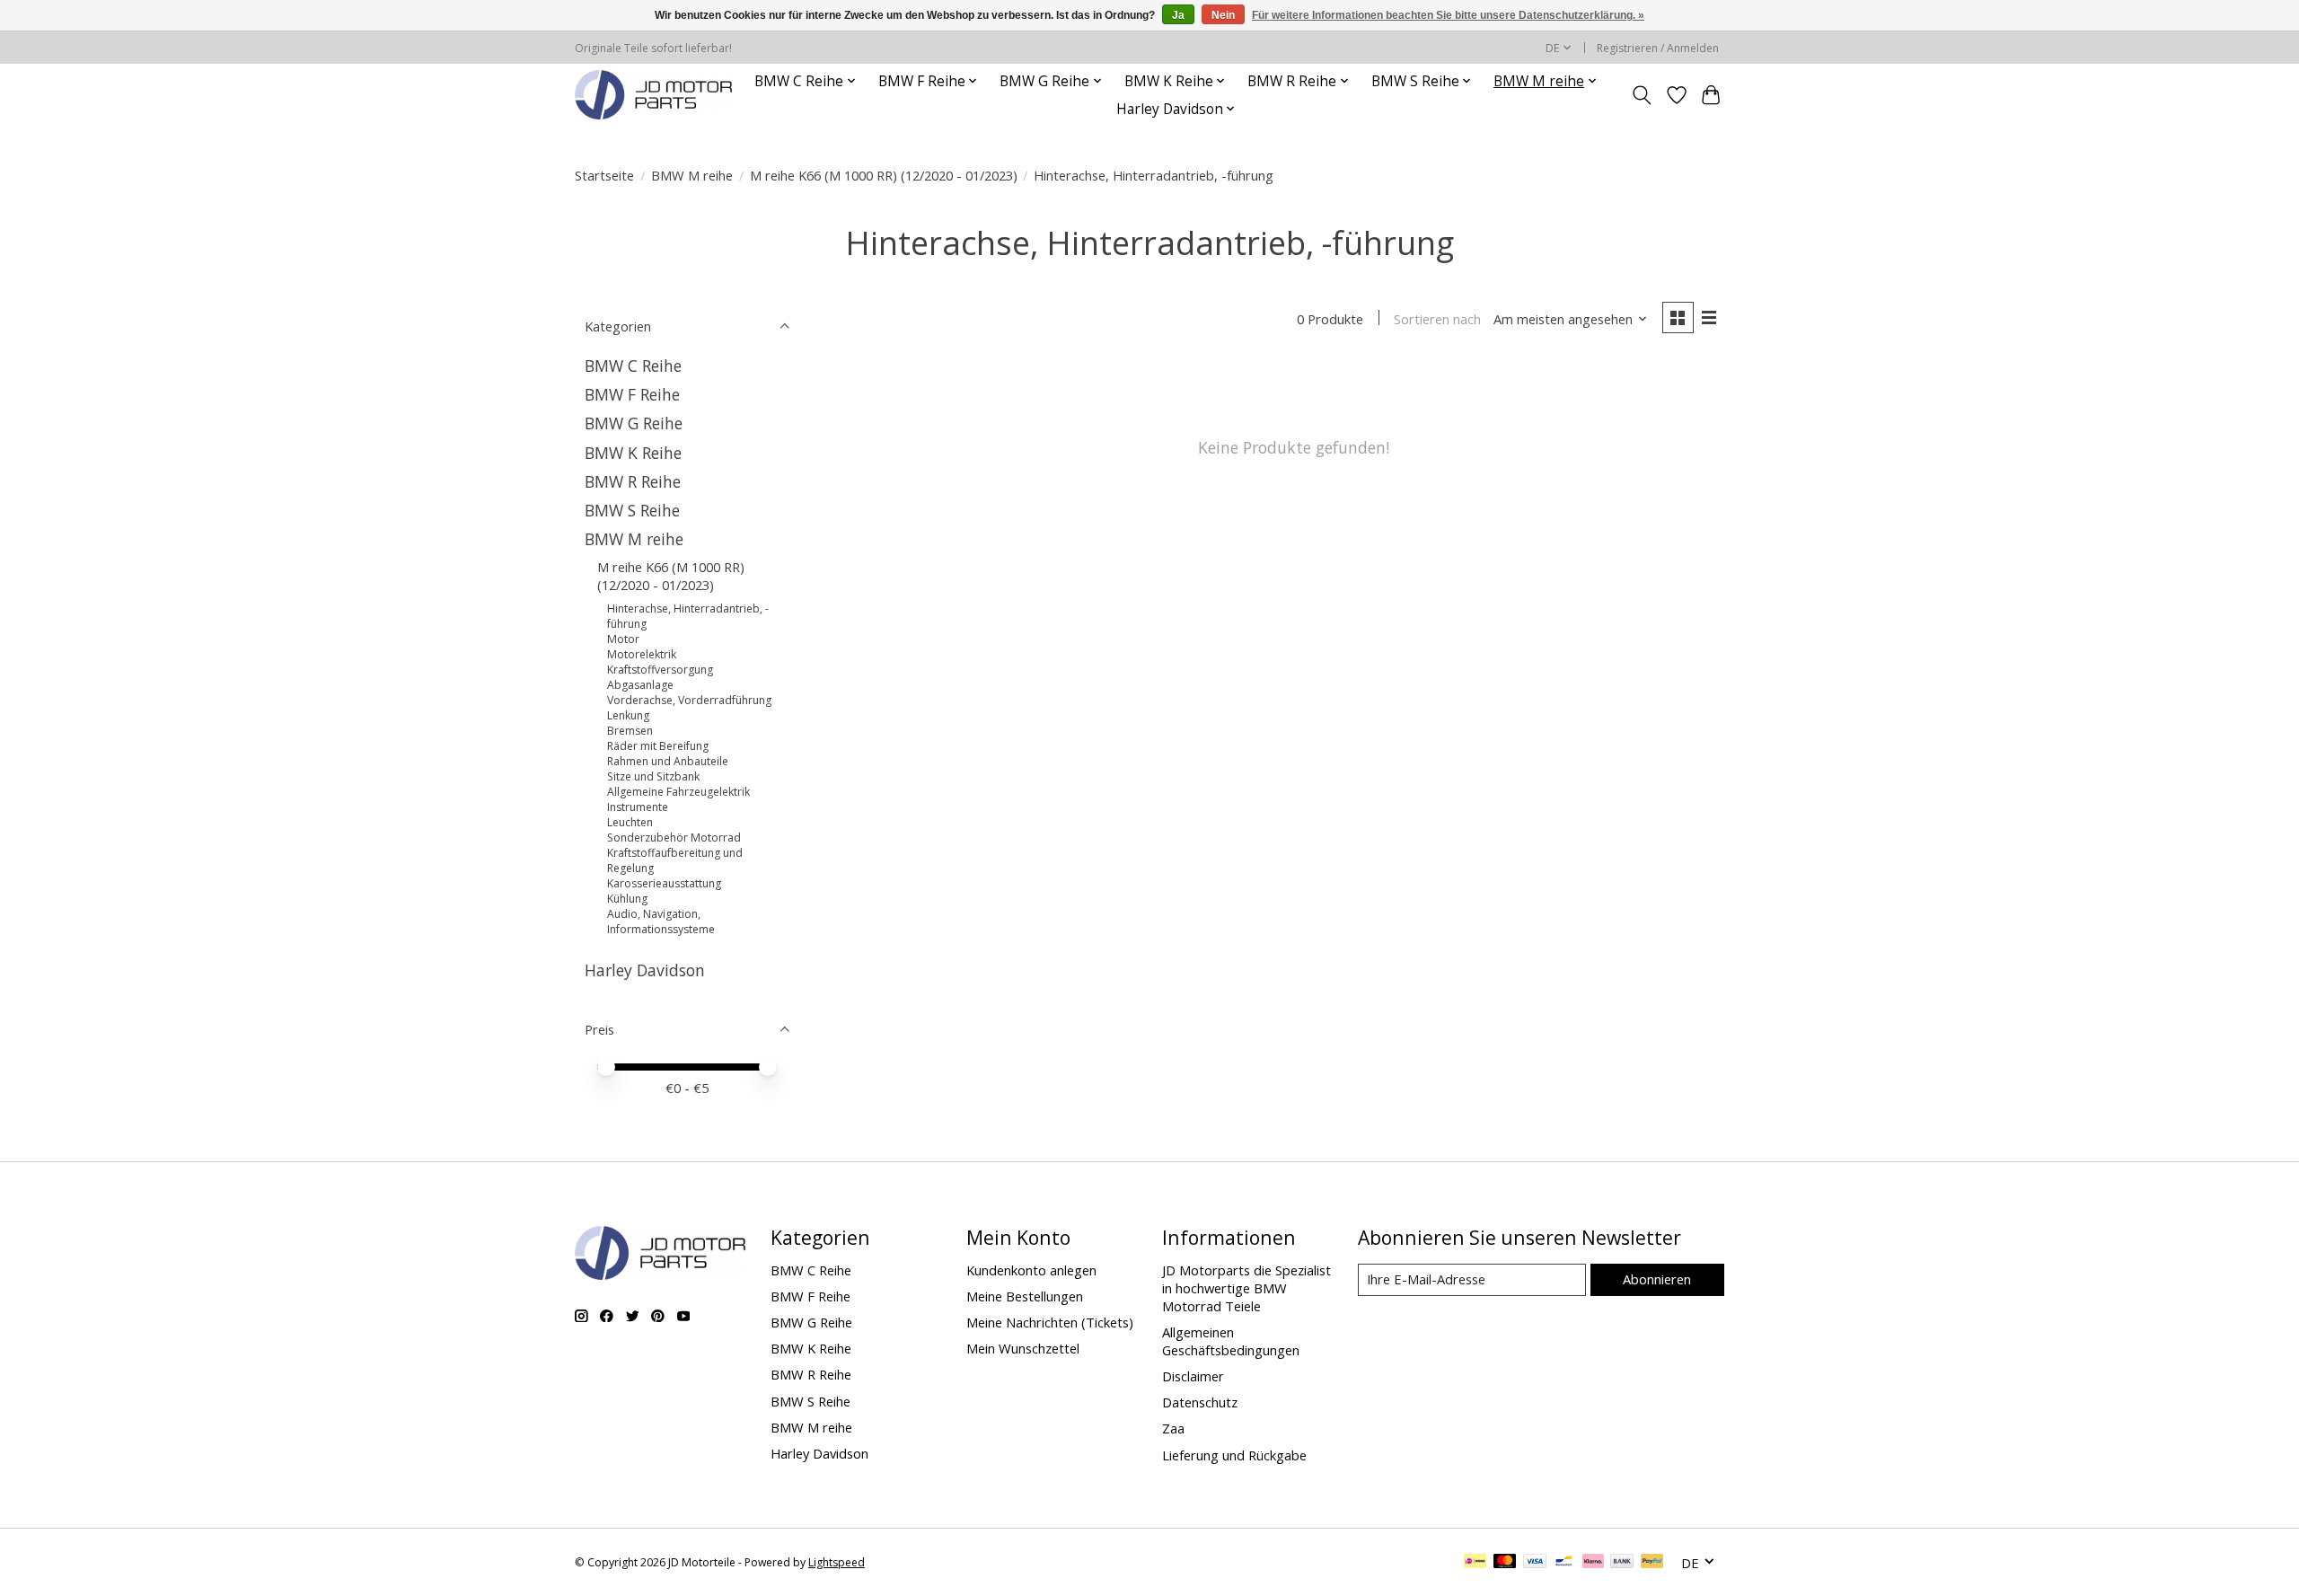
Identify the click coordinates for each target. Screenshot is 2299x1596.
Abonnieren (1657, 1279)
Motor (623, 639)
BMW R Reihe (633, 481)
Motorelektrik (642, 654)
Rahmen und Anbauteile (668, 761)
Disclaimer (1193, 1376)
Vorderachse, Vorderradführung (689, 700)
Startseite (604, 175)
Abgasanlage (640, 685)
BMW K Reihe (633, 453)
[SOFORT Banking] (1593, 1563)
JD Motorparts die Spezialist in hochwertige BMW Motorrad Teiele (1246, 1288)
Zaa (1173, 1428)
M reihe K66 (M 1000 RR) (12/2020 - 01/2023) (884, 175)
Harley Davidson (645, 970)
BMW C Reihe (633, 366)
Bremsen (630, 731)
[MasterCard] (1505, 1563)
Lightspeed (837, 1562)
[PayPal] (1652, 1563)
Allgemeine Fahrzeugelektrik (678, 792)
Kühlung (627, 899)
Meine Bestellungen (1025, 1296)
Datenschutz (1200, 1402)
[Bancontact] (1564, 1563)
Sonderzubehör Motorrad (674, 838)
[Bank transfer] (1622, 1563)
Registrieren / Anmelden (1658, 48)
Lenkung (628, 715)
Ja (1178, 15)
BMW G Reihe (634, 423)
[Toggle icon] (1642, 95)
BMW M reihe (692, 175)
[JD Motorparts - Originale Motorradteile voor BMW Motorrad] (653, 95)
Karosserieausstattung (664, 883)
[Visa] (1535, 1563)
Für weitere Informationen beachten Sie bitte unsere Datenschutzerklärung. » (1448, 15)
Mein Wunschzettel (1023, 1348)
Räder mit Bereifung (658, 746)
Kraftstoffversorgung (660, 670)
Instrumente (638, 807)
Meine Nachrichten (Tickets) (1050, 1322)
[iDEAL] (1475, 1563)
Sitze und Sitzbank (653, 776)
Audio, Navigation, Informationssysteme (661, 921)
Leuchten (630, 822)
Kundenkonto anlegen (1031, 1270)
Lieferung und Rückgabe (1234, 1455)
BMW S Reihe (632, 510)
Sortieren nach (1437, 319)
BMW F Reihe (632, 394)
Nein (1223, 15)
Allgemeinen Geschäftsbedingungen (1231, 1341)
